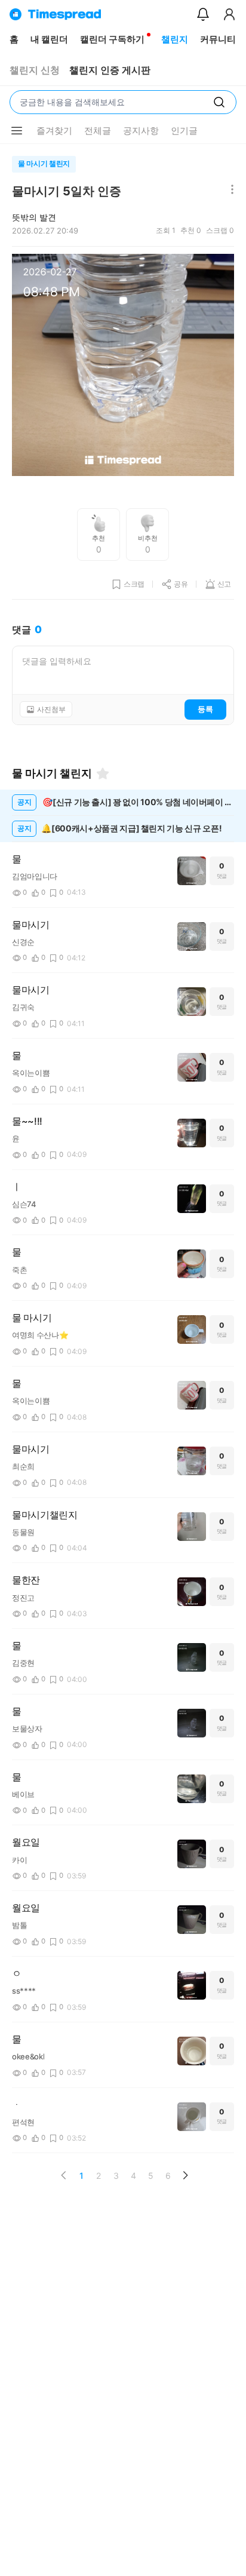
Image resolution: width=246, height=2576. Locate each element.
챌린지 (175, 39)
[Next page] (185, 2175)
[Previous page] (64, 2175)
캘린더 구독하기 (112, 39)
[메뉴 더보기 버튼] (17, 131)
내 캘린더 (49, 39)
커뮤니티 (218, 39)
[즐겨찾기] (103, 773)
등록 (205, 709)
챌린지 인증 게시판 (110, 70)
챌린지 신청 (35, 70)
